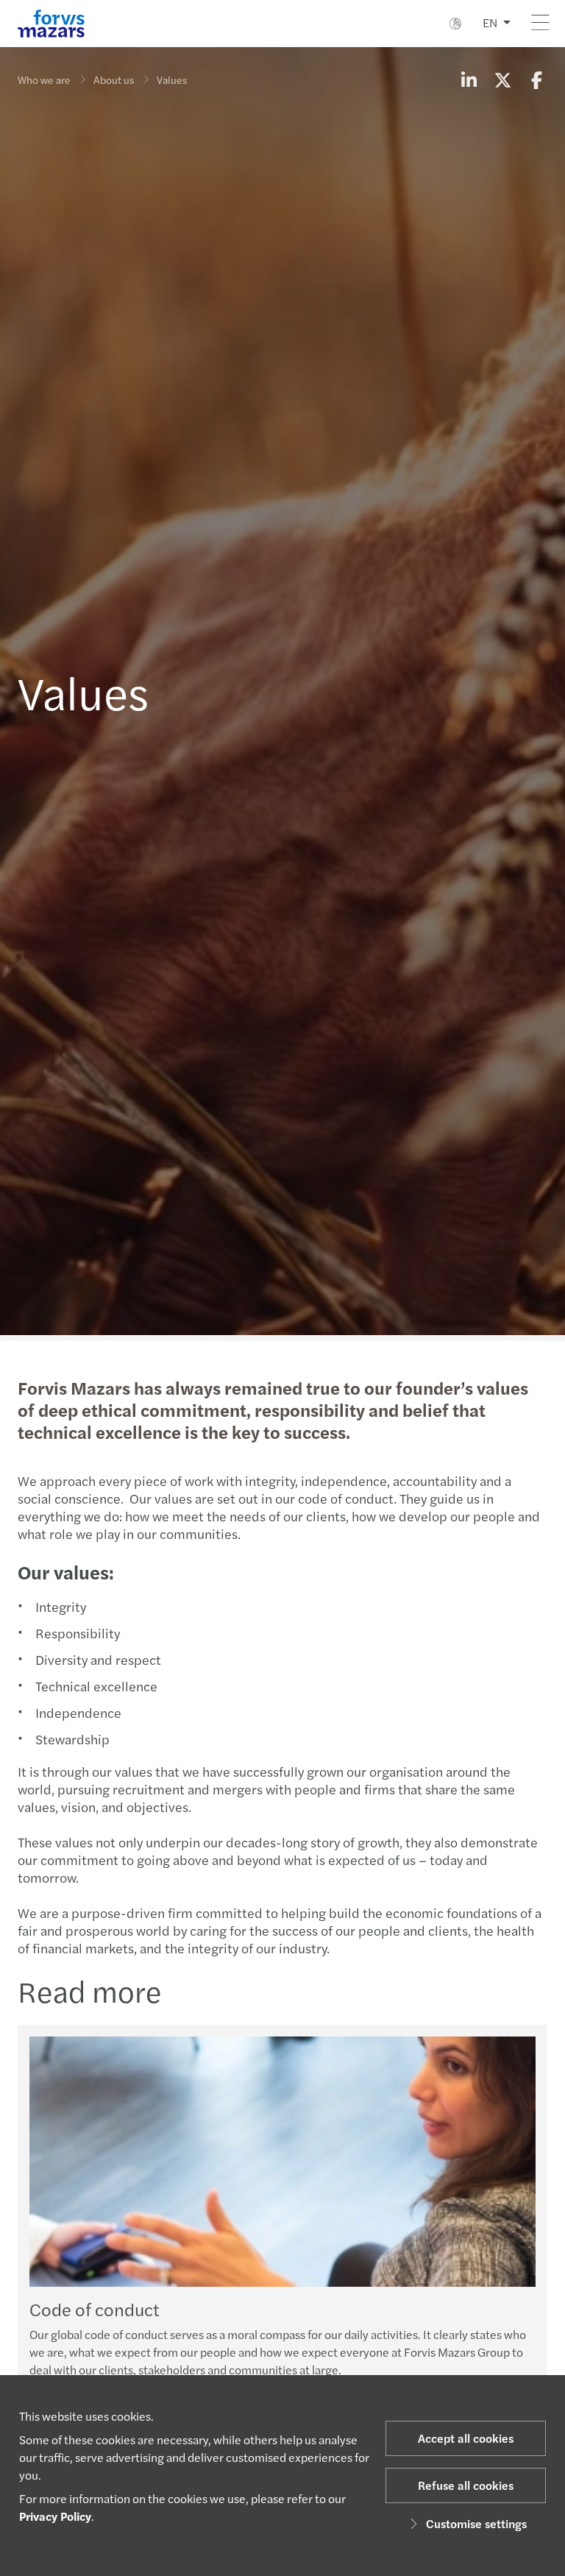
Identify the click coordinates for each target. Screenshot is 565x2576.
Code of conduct (95, 2309)
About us (114, 79)
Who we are (44, 79)
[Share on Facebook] (536, 79)
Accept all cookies (466, 2438)
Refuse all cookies (466, 2485)
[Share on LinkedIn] (469, 79)
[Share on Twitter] (502, 79)
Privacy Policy (55, 2516)
